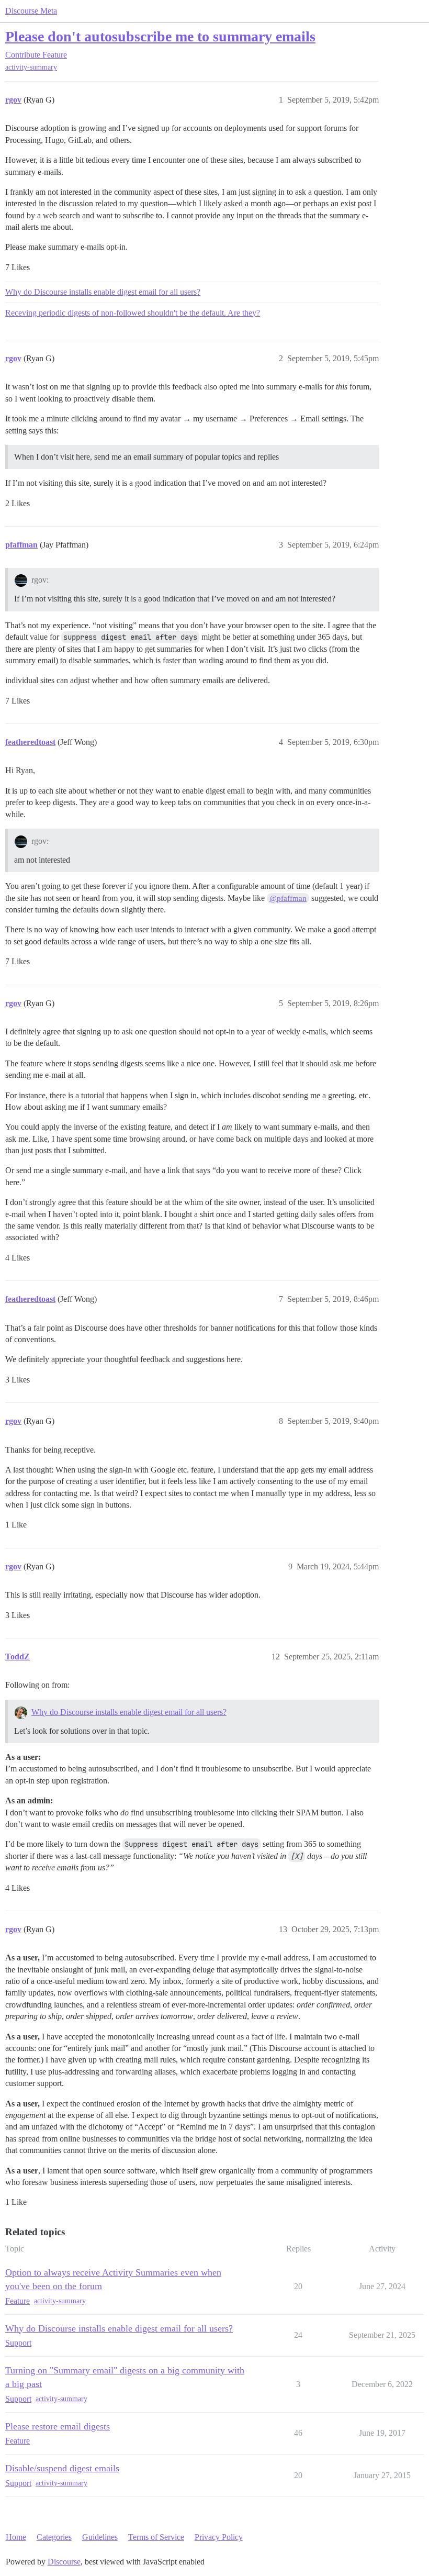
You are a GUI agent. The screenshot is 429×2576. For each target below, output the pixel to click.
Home (16, 2537)
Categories (54, 2537)
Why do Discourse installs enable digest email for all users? (103, 292)
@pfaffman (288, 898)
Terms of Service (156, 2537)
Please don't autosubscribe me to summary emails (160, 36)
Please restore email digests (58, 2426)
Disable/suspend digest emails (62, 2468)
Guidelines (100, 2537)
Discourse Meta (31, 11)
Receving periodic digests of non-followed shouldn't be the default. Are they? (133, 313)
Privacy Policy (219, 2537)
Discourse (64, 2562)
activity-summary (31, 67)
